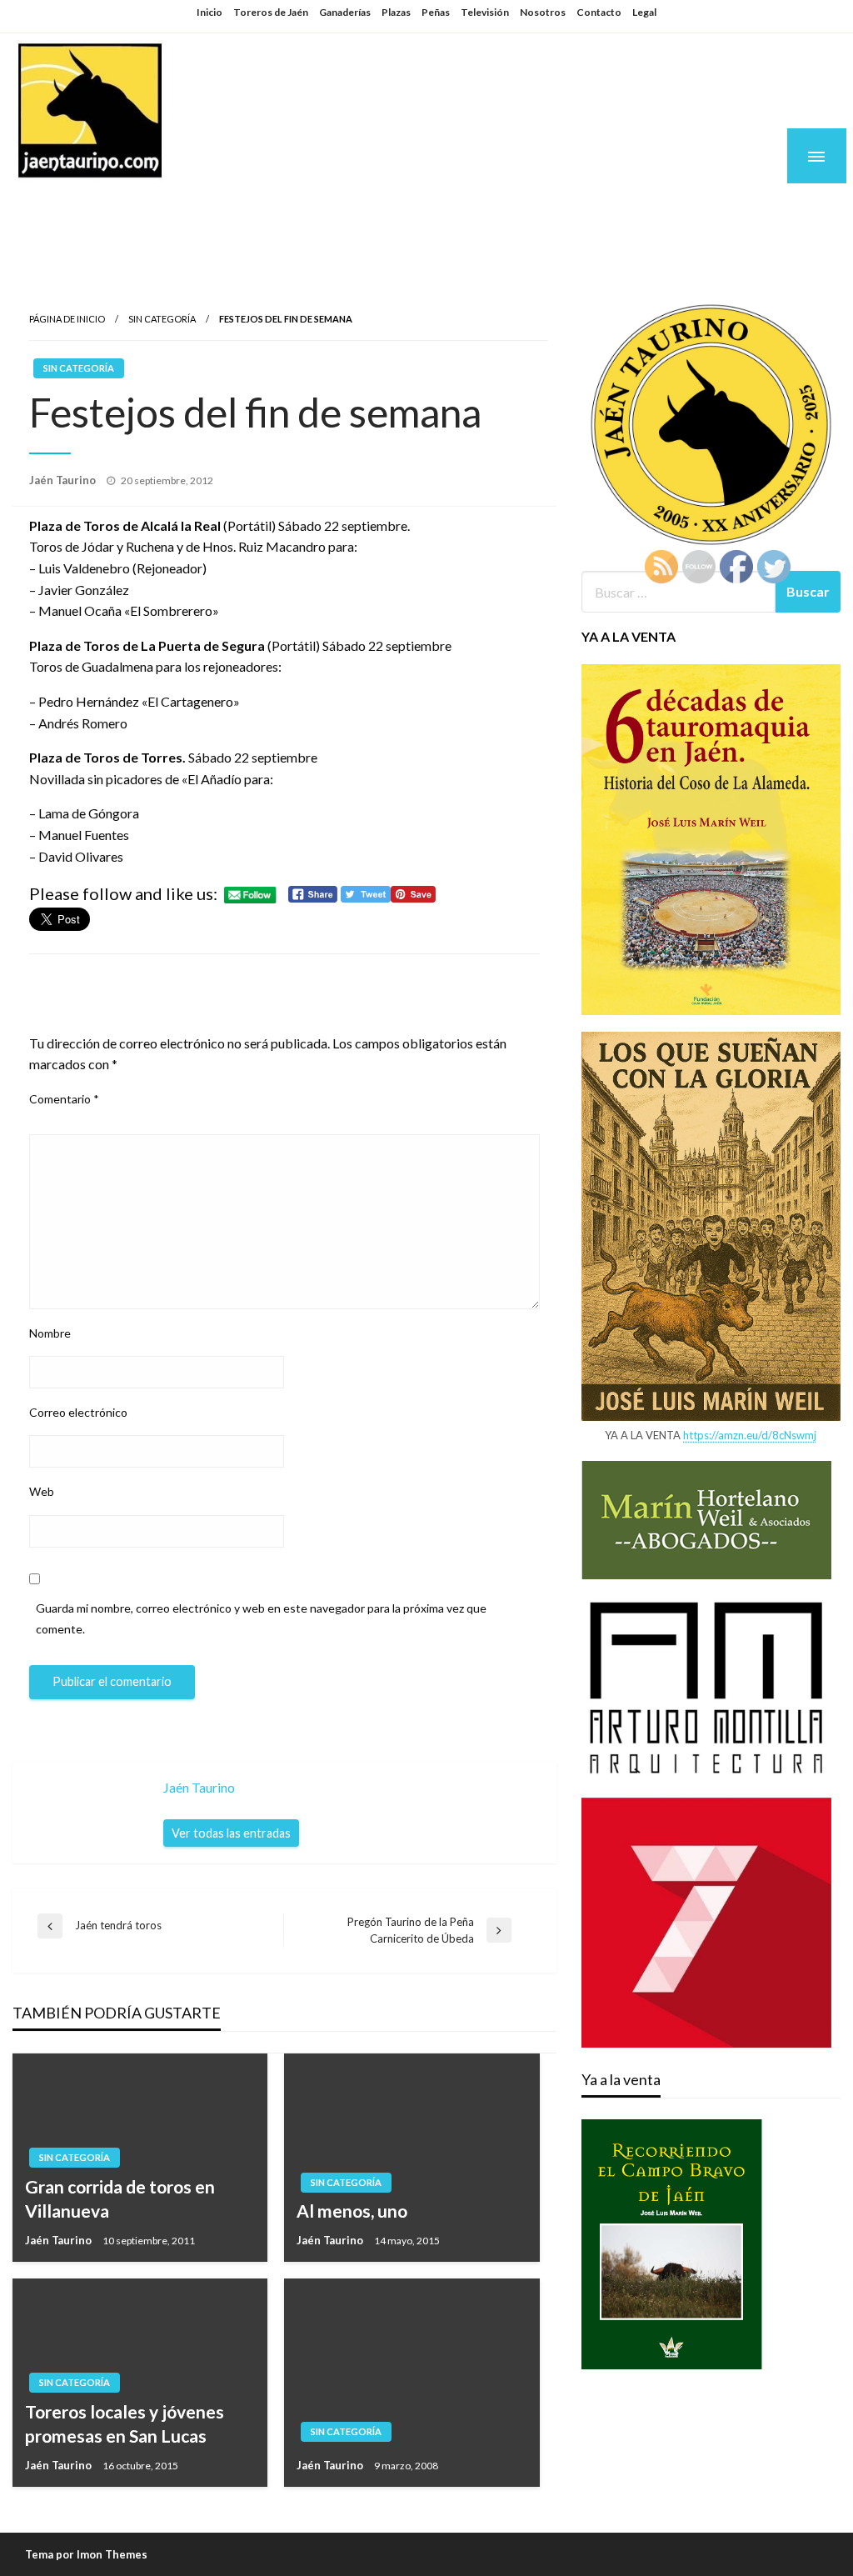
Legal (644, 12)
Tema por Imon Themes (86, 2554)
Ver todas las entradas (231, 1833)
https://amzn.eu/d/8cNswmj (750, 1435)
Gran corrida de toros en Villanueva (120, 2198)
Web (42, 1491)
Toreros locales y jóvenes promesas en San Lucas (125, 2423)
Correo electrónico (78, 1412)
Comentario (64, 1099)
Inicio (210, 12)
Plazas (396, 12)
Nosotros (543, 12)
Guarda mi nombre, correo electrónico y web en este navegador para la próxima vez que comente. (261, 1618)
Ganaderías (345, 12)
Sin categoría (162, 319)
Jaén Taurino (117, 210)
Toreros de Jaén (271, 12)
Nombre (50, 1333)
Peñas (436, 12)
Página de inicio (67, 319)
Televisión (485, 12)
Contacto (599, 12)
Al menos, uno (352, 2211)
